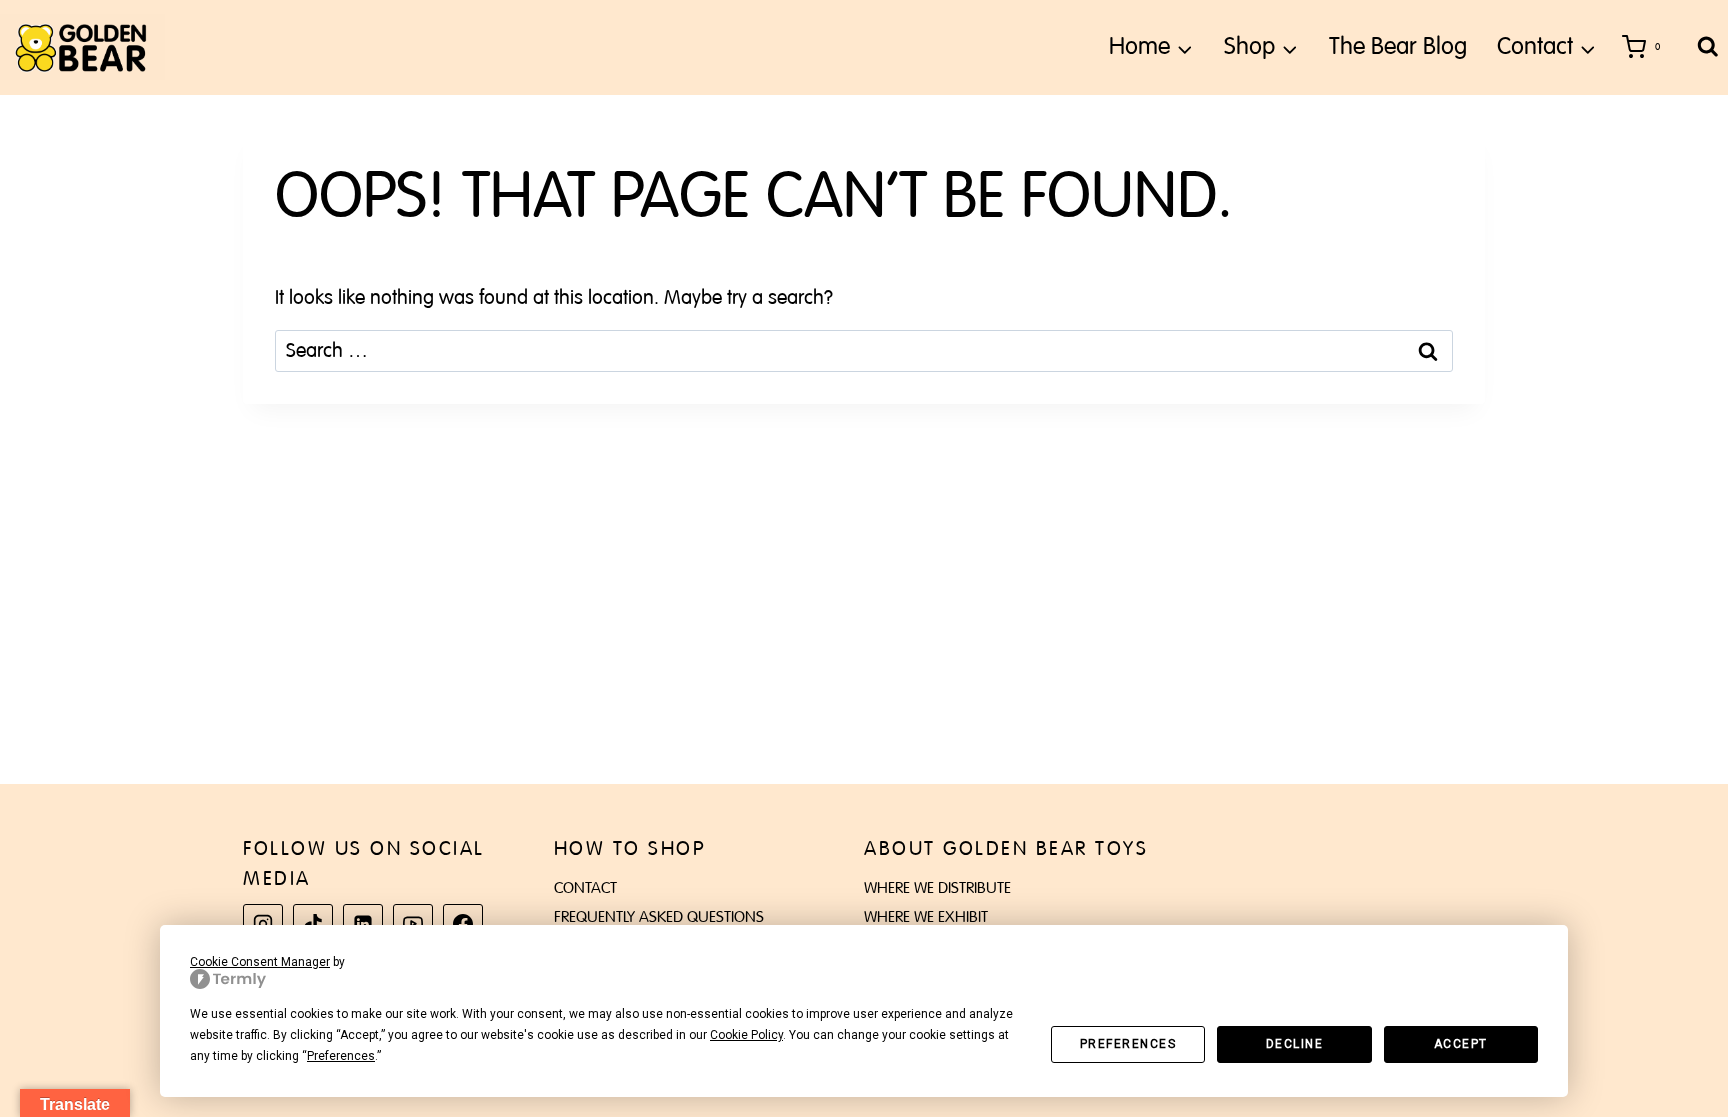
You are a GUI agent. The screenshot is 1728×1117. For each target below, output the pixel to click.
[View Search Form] (1708, 47)
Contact (585, 888)
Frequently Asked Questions (659, 917)
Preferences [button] (341, 1056)
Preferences (1128, 1044)
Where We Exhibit (926, 917)
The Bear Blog (1398, 46)
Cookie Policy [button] (746, 1035)
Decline (1295, 1044)
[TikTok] (313, 924)
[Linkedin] (363, 924)
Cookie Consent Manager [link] (260, 962)
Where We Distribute (937, 888)
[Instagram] (263, 924)
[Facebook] (463, 924)
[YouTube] (413, 924)
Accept (1461, 1044)
